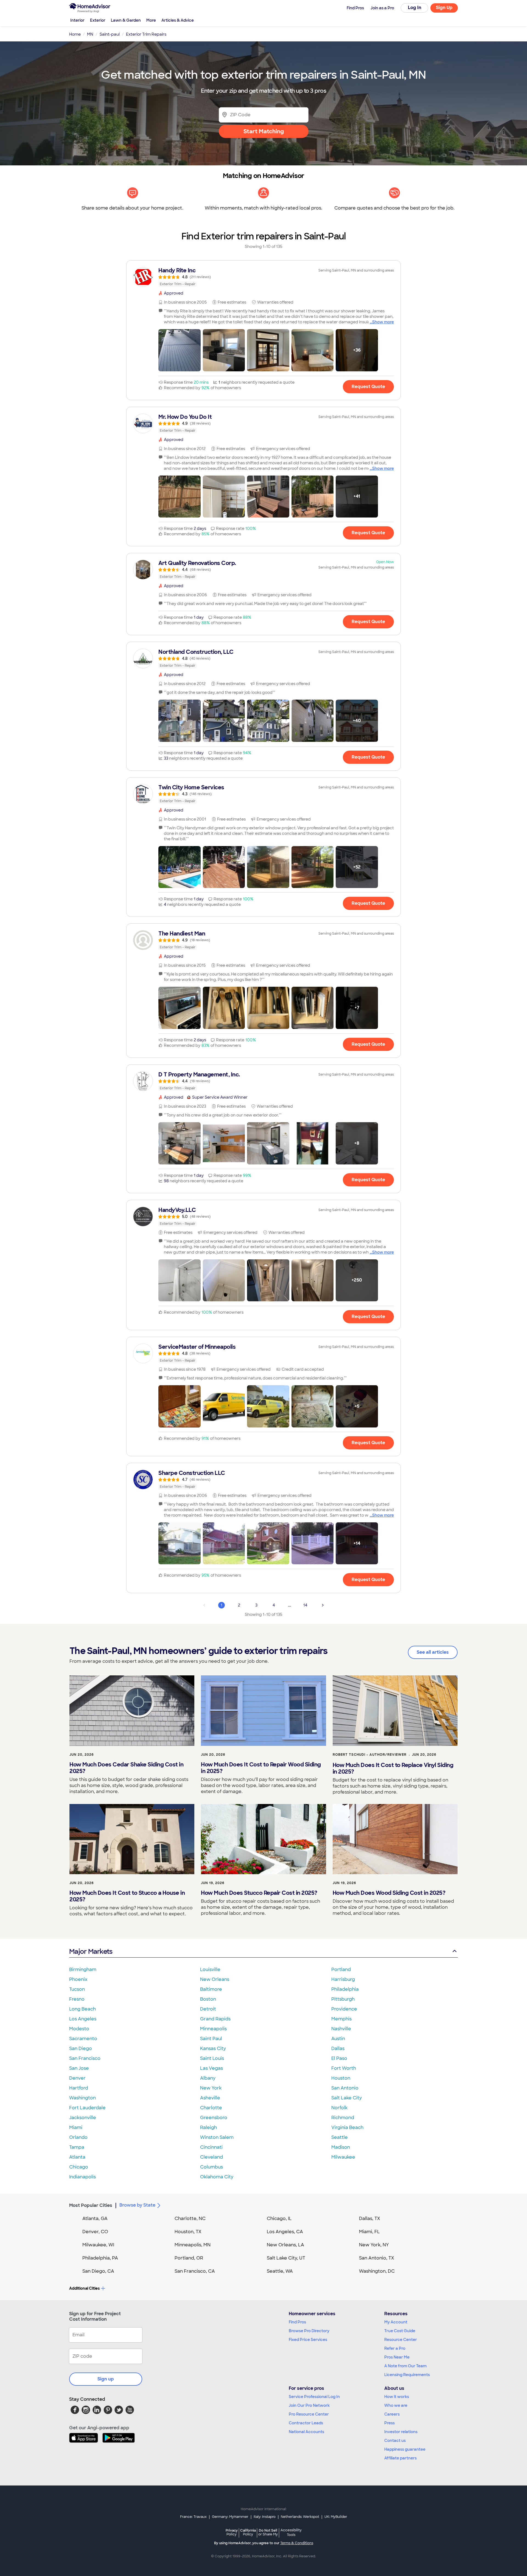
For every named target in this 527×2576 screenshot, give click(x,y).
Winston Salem (217, 2137)
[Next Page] (323, 1605)
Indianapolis (82, 2177)
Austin (338, 2039)
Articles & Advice (178, 20)
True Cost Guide (400, 2331)
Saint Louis (212, 2058)
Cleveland (211, 2157)
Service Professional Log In (314, 2397)
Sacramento (83, 2039)
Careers (392, 2414)
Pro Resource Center (309, 2414)
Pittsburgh (343, 1999)
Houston (341, 2078)
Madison (341, 2147)
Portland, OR (189, 2258)
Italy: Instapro (265, 2517)
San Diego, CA (98, 2271)
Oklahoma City (217, 2177)
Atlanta (77, 2157)
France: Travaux (193, 2517)
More (151, 20)
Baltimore (211, 1989)
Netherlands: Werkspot (300, 2517)
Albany (208, 2078)
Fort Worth (344, 2068)
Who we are (396, 2405)
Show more (383, 322)
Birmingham (83, 1970)
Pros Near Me (397, 2357)
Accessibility (291, 2533)
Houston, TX (188, 2232)
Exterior (98, 20)
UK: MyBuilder (336, 2517)
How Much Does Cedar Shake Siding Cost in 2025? (126, 1768)
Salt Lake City (347, 2098)
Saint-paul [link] (110, 34)
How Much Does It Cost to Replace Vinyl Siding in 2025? (393, 1768)
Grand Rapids (215, 2019)
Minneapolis (213, 2029)
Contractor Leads (306, 2423)
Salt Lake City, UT (286, 2258)
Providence (344, 2009)
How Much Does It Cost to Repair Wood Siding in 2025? (261, 1768)
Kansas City (213, 2048)
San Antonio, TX (377, 2258)
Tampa (77, 2147)
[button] (180, 350)
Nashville (341, 2029)
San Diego (81, 2048)
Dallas (338, 2048)
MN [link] (90, 34)
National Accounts (306, 2432)
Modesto (79, 2029)
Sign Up (444, 8)
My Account (396, 2322)
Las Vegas (211, 2068)
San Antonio (345, 2088)
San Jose (79, 2068)
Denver (77, 2078)
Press (389, 2423)
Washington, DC (377, 2271)
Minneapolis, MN (193, 2245)
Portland (341, 1970)
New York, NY (374, 2245)
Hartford (79, 2088)
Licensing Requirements (407, 2375)
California (248, 2532)
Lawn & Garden (126, 20)
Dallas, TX (370, 2219)
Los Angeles (83, 2019)
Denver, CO (95, 2232)
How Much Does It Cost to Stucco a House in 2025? (127, 1896)
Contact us (395, 2441)
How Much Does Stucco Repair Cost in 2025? (259, 1893)
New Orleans (215, 1979)
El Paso (339, 2058)
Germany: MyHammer (230, 2517)
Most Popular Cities (91, 2205)
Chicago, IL (279, 2219)
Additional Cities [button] (84, 2288)
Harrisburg (343, 1979)
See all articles (433, 1652)
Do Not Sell (268, 2532)
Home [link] (75, 34)
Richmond (343, 2118)
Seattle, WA (280, 2271)
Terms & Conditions (297, 2543)
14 (305, 1605)
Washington (82, 2098)
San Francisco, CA (195, 2271)
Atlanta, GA (95, 2219)
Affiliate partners (400, 2458)
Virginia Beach (347, 2127)
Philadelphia (345, 1989)
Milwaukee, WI (98, 2245)
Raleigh (208, 2127)
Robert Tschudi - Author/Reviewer (370, 1755)
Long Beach (82, 2009)
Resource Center (401, 2340)
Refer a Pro (395, 2348)
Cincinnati (211, 2147)
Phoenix (78, 1979)
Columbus (211, 2167)
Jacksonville (83, 2118)
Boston (208, 1999)
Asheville (210, 2098)
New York (211, 2088)
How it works (397, 2397)
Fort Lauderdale (87, 2108)
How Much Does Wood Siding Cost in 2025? (389, 1893)
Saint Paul (211, 2039)
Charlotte (211, 2108)
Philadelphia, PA (100, 2258)
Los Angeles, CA (285, 2232)
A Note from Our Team (405, 2366)
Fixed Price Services (308, 2340)
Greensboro (214, 2118)
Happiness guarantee (405, 2449)
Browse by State (137, 2205)
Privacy (232, 2532)
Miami (76, 2127)
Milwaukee (343, 2157)
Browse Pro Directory (309, 2331)
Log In (415, 8)
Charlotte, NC (190, 2219)
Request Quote (368, 387)
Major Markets (91, 1951)
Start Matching (264, 131)
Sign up (106, 2379)
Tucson (77, 1989)
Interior (77, 20)
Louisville (210, 1970)
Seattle (340, 2137)
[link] (263, 277)
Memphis (341, 2019)
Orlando (78, 2137)
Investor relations (401, 2432)
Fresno (77, 1999)
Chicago (79, 2167)
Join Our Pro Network (309, 2405)
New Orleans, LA (285, 2245)
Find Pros (297, 2322)
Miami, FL (369, 2232)
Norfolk (339, 2108)
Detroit (208, 2009)
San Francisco (85, 2058)
